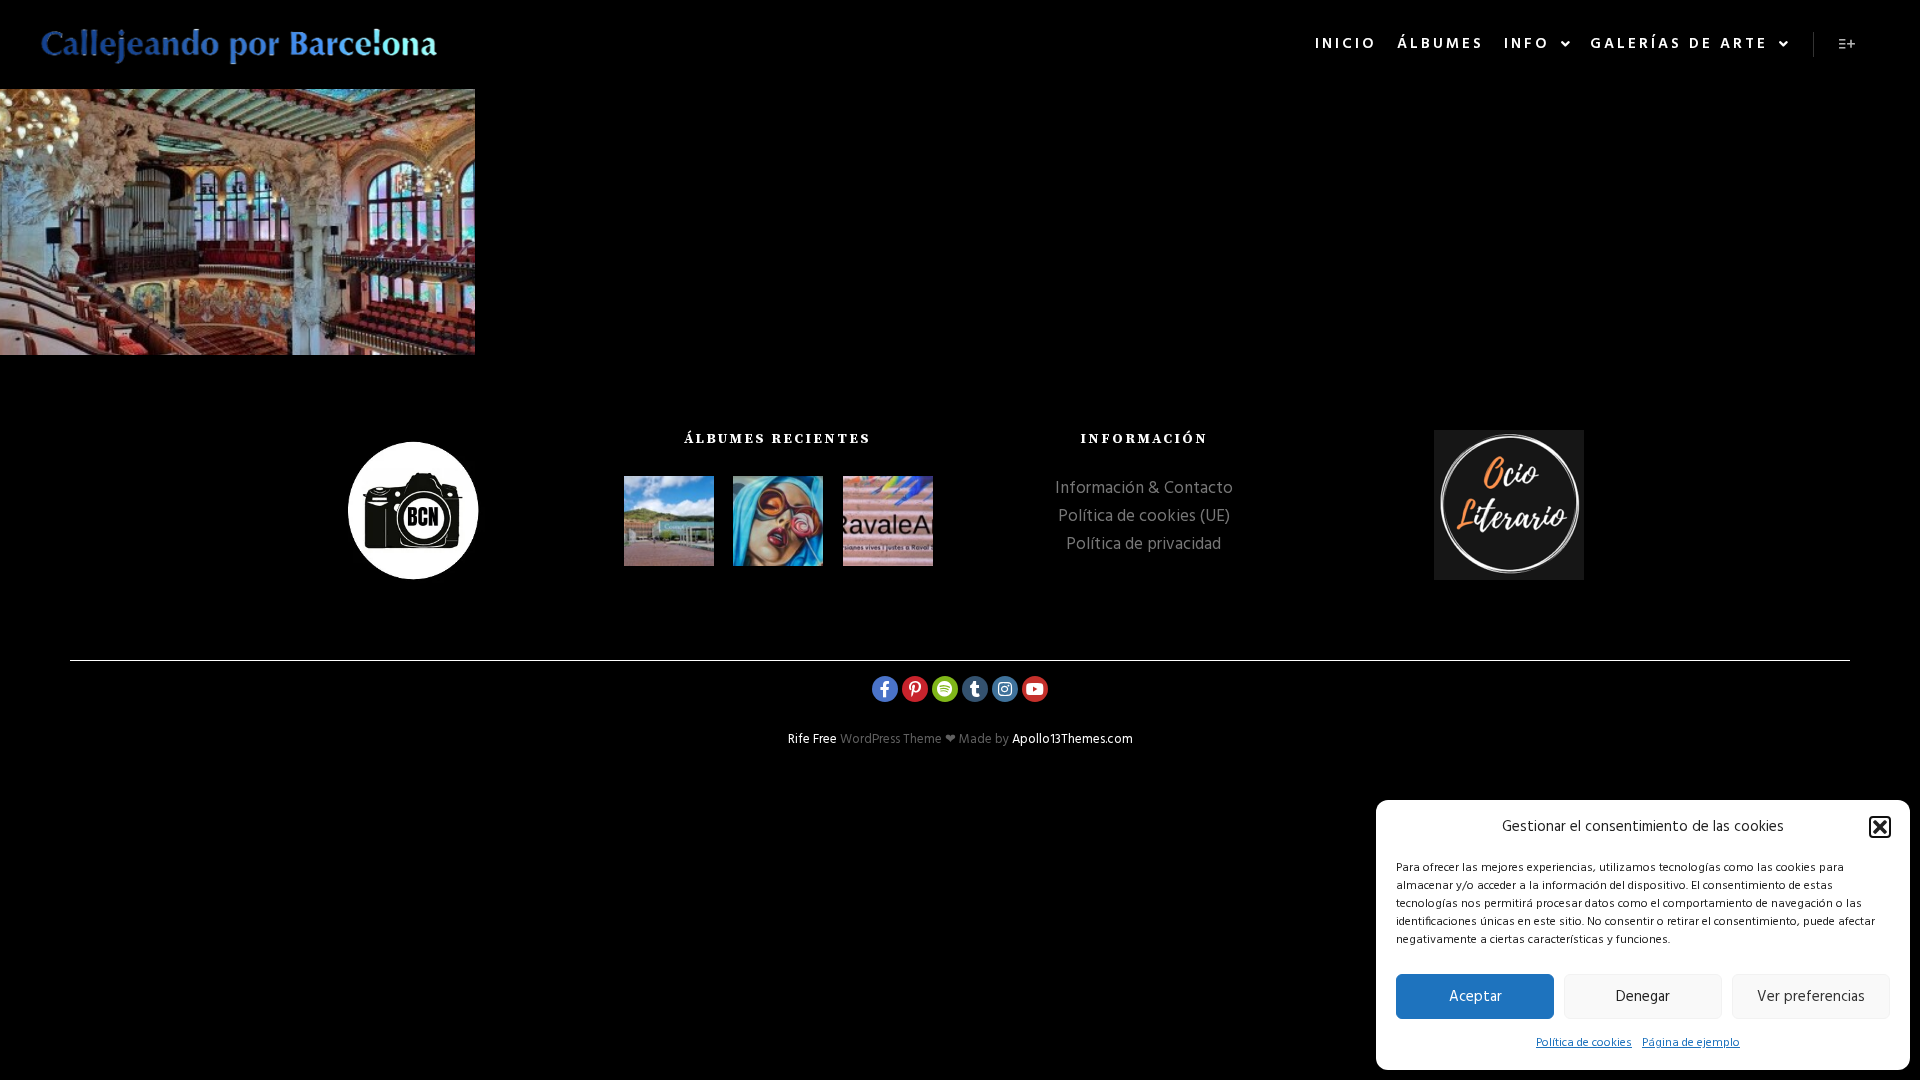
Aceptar (1475, 997)
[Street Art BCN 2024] (778, 521)
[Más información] (1847, 44)
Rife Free (812, 739)
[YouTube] (1035, 689)
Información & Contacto (1144, 488)
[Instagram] (1005, 689)
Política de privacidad (1143, 544)
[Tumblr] (975, 689)
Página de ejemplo (1691, 1043)
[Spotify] (945, 689)
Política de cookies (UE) (1144, 516)
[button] (1880, 827)
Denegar (1643, 997)
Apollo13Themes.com (1072, 739)
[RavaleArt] (888, 521)
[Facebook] (885, 689)
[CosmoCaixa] (669, 521)
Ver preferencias (1811, 997)
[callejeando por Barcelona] (240, 44)
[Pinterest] (915, 689)
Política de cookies (1584, 1043)
